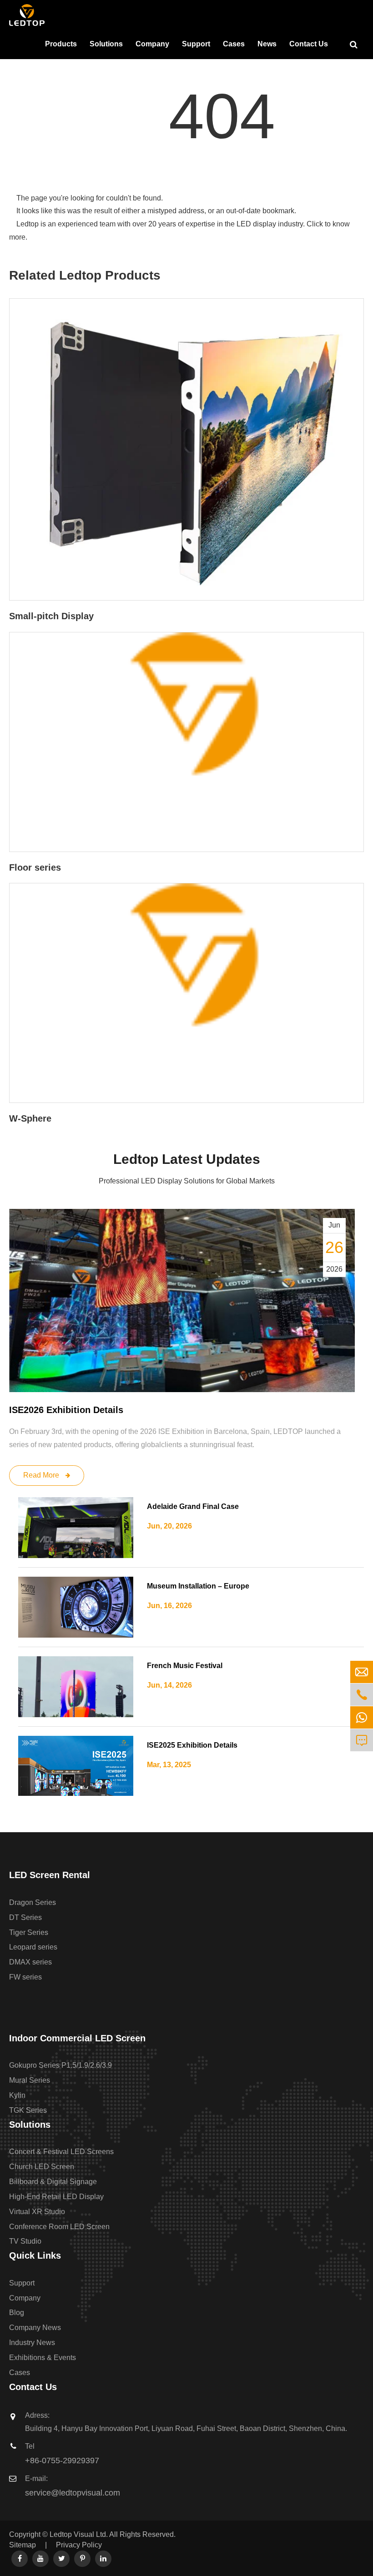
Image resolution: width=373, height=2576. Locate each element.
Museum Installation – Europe (198, 1586)
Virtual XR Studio (37, 2212)
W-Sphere (30, 1118)
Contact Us (309, 44)
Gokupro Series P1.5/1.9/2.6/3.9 (60, 2065)
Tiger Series (29, 1932)
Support (196, 44)
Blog (17, 2313)
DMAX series (30, 1962)
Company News (35, 2328)
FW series (25, 1977)
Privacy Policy (79, 2545)
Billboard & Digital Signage (53, 2182)
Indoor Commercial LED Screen (77, 2038)
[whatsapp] (362, 1717)
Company (152, 44)
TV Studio (25, 2241)
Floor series (35, 867)
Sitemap (23, 2545)
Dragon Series (33, 1902)
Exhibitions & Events (43, 2358)
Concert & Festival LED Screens (61, 2152)
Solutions (106, 44)
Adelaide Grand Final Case (193, 1506)
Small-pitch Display (51, 616)
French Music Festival (185, 1666)
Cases (234, 44)
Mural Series (30, 2080)
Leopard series (33, 1947)
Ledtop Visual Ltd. (79, 2534)
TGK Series (28, 2110)
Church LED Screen (42, 2167)
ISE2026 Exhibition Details (66, 1410)
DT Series (25, 1917)
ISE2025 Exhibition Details (192, 1745)
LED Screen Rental (50, 1875)
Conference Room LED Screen (59, 2227)
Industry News (32, 2343)
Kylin (17, 2095)
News (267, 44)
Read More (42, 1475)
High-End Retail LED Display (56, 2197)
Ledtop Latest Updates (187, 1159)
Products (61, 44)
